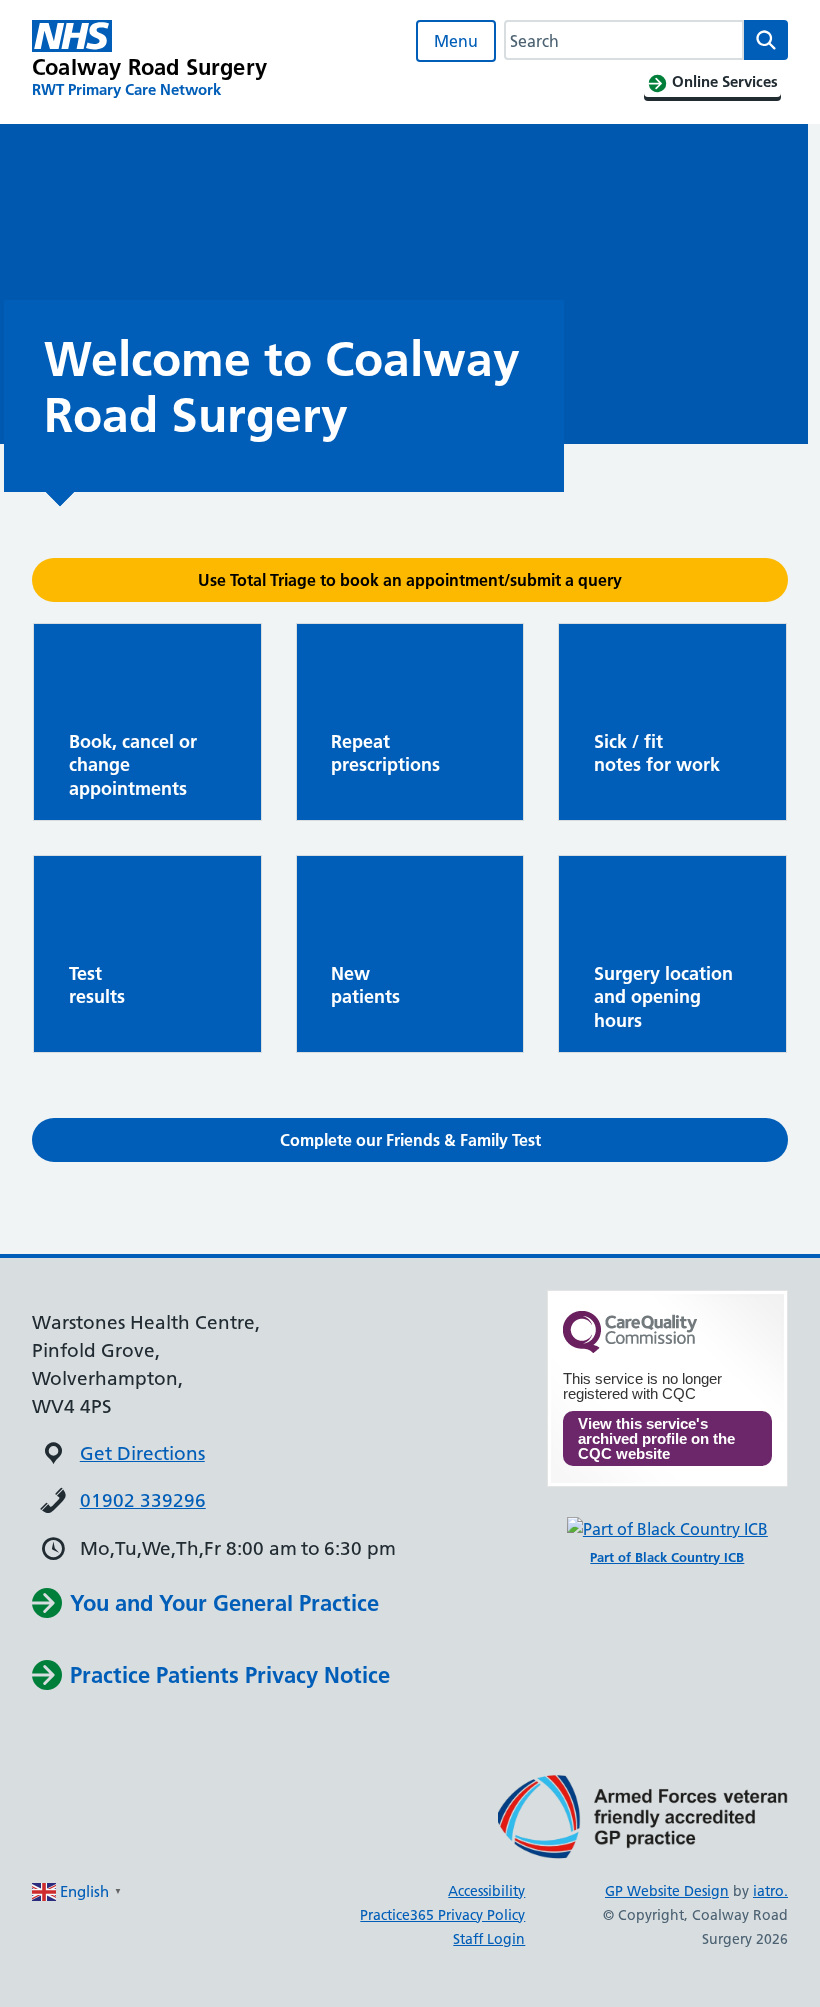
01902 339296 (143, 1500)
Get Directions (142, 1453)
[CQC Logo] (630, 1348)
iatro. (770, 1891)
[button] (410, 580)
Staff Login (489, 1939)
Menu (456, 41)
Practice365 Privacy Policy (442, 1915)
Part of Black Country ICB (667, 1557)
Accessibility (486, 1891)
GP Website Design (667, 1891)
